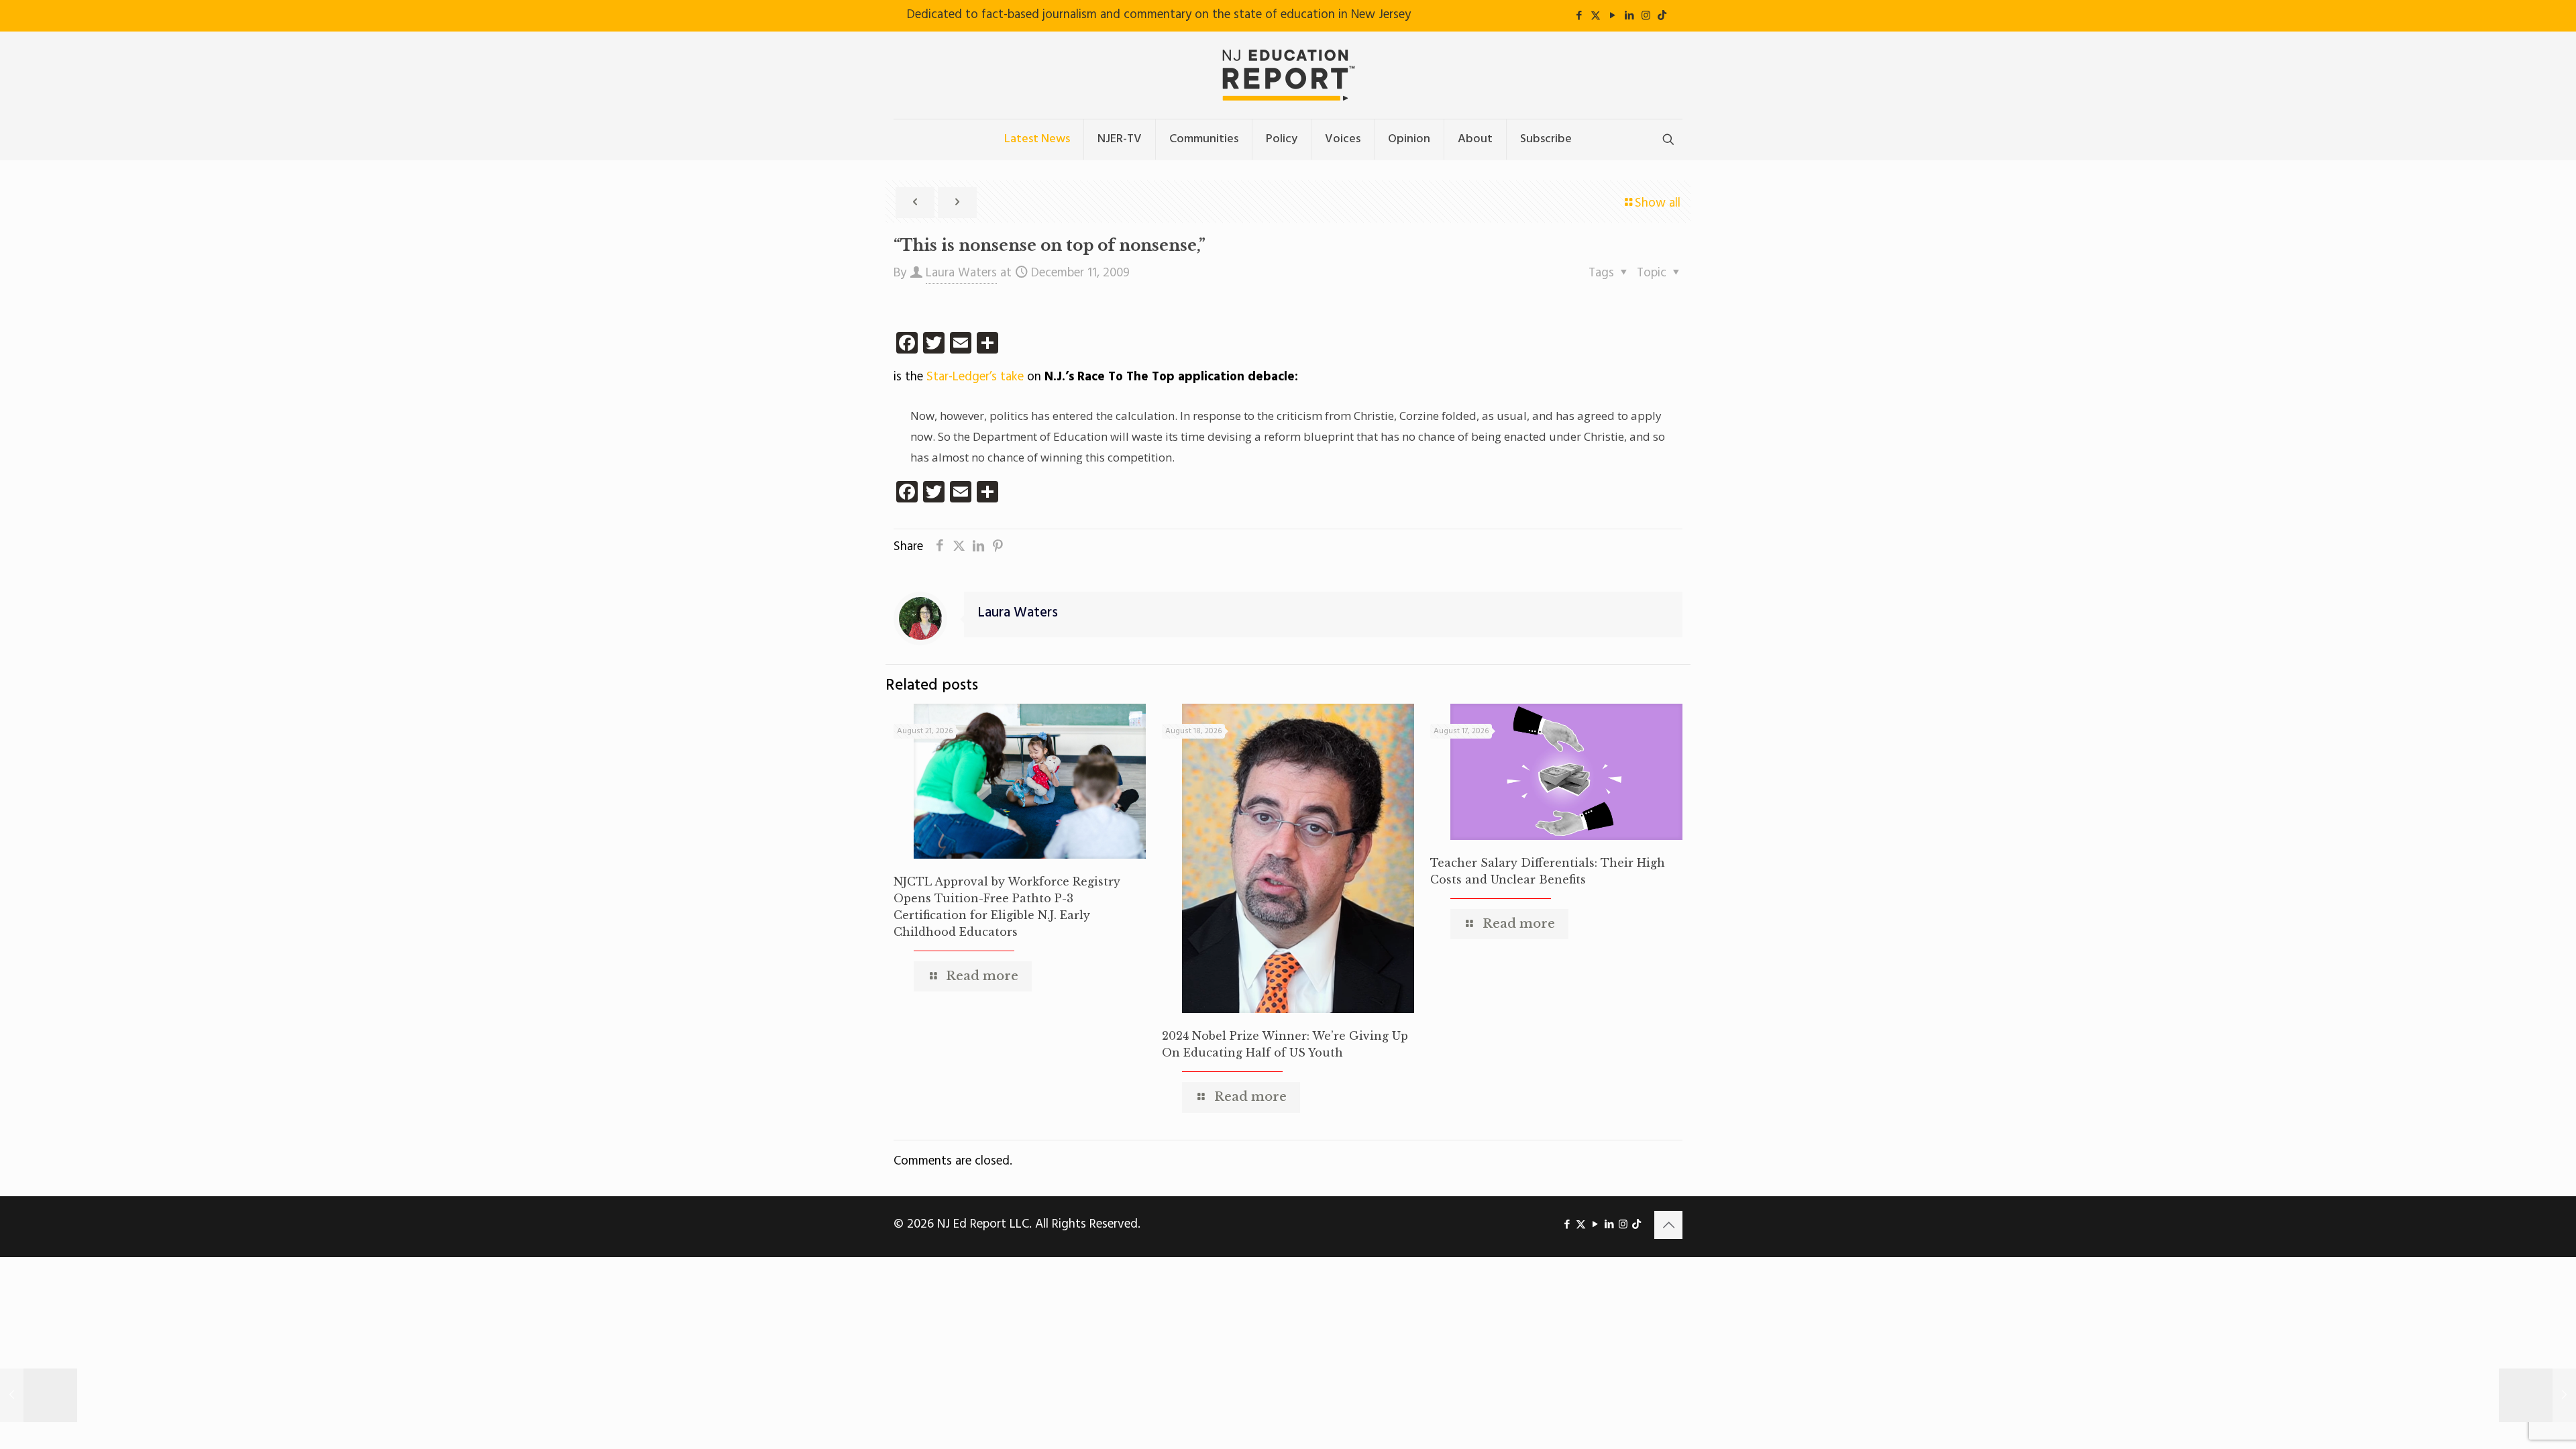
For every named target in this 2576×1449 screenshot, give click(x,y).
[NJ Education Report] (1288, 75)
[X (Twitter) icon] (1596, 16)
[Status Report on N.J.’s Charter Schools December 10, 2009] (39, 1395)
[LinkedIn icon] (1629, 16)
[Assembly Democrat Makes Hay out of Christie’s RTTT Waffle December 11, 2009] (2537, 1395)
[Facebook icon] (1579, 16)
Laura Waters (961, 273)
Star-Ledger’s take (977, 377)
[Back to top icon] (1668, 1225)
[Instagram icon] (1646, 16)
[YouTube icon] (1612, 16)
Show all (1658, 203)
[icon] (1662, 16)
